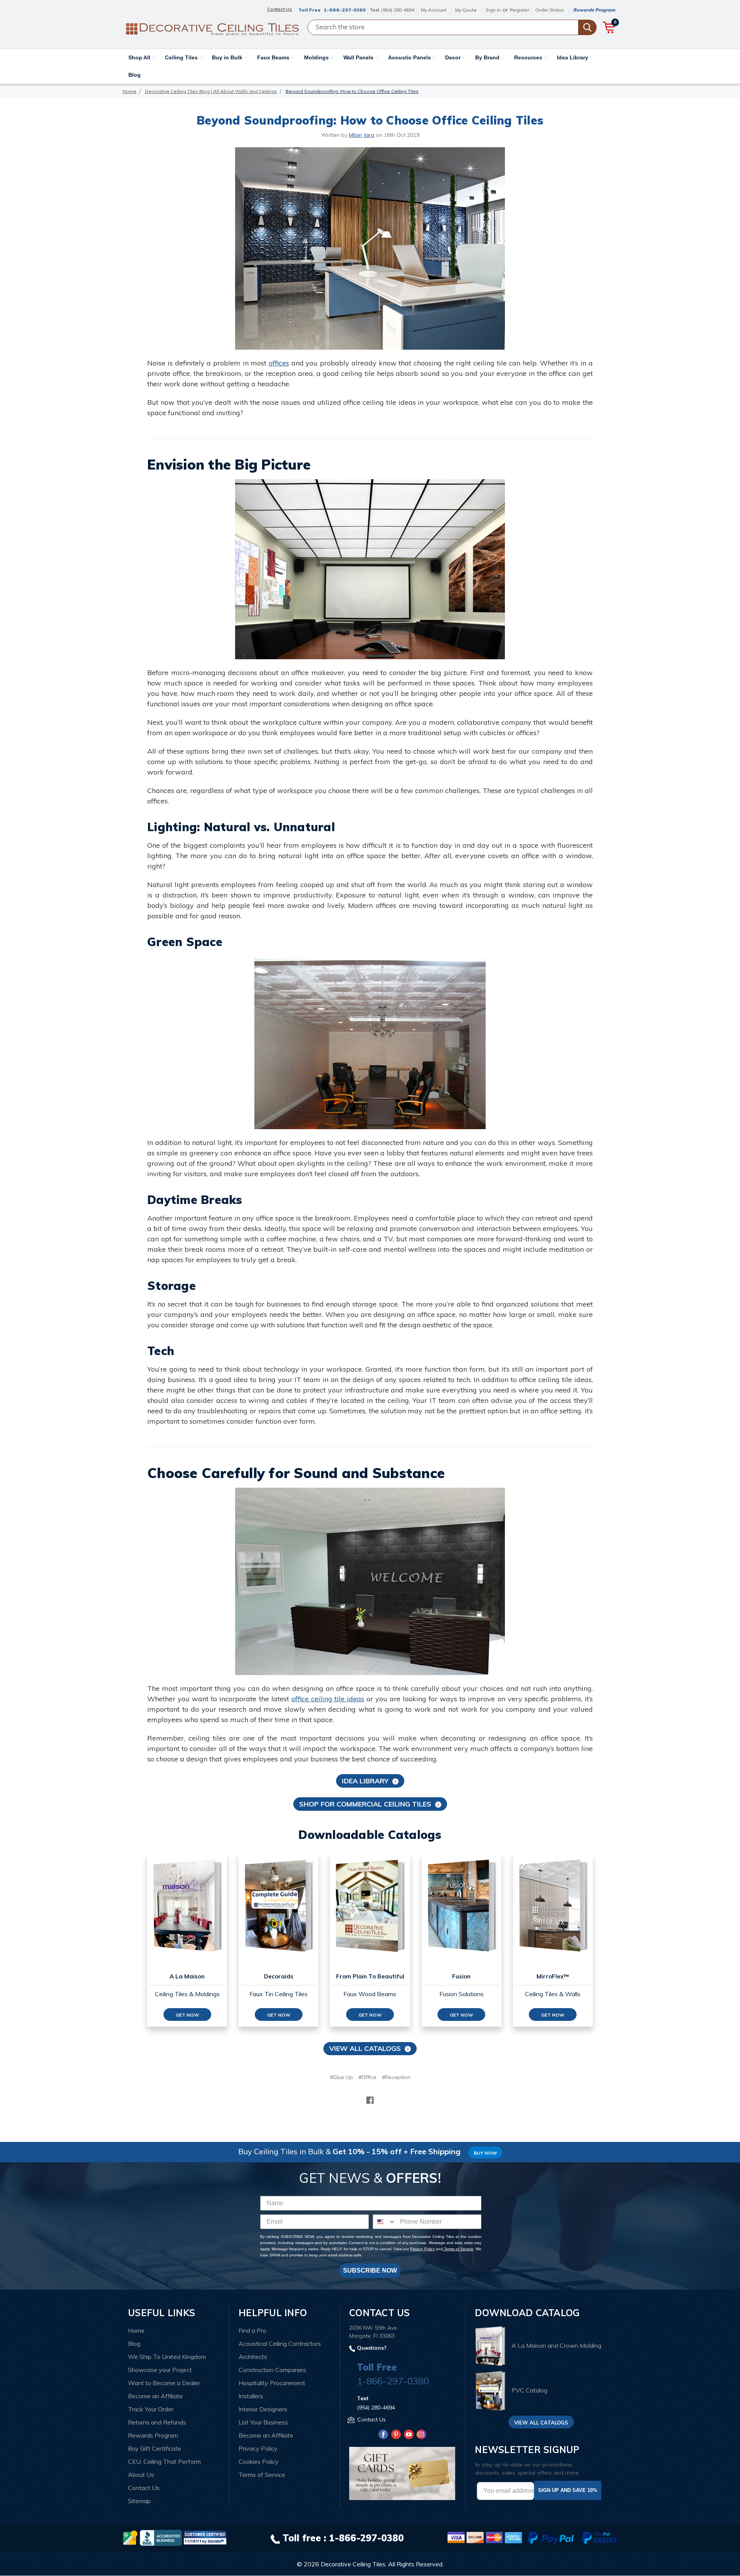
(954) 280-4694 (398, 10)
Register (520, 10)
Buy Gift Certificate (155, 2448)
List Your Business (263, 2422)
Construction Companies (272, 2370)
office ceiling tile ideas (328, 1699)
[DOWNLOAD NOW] (161, 2537)
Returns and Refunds (157, 2422)
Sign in (493, 10)
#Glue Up (341, 2077)
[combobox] (385, 2222)
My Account (434, 10)
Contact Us (144, 2488)
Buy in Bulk (228, 57)
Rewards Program (594, 10)
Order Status (550, 10)
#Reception (396, 2077)
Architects (253, 2357)
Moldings (317, 57)
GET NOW (187, 2015)
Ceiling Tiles (182, 57)
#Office (367, 2077)
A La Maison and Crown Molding (556, 2345)
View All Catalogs (365, 2048)
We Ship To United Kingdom (167, 2357)
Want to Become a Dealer (164, 2383)
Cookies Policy (259, 2462)
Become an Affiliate (155, 2396)
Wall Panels (359, 57)
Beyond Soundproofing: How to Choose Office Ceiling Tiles (370, 120)
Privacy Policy (422, 2249)
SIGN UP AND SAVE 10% (568, 2490)
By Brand (488, 57)
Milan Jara (362, 135)
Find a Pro (252, 2330)
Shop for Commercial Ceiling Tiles (365, 1804)
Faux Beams (274, 57)
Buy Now (485, 2153)
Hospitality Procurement (272, 2383)
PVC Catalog (529, 2391)
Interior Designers (263, 2409)
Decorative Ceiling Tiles (353, 2564)
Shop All (140, 57)
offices (279, 363)
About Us (141, 2475)
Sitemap (139, 2501)
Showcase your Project (160, 2370)
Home (136, 2330)
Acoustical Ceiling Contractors (280, 2344)
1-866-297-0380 (345, 10)
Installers (251, 2396)
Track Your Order (151, 2409)
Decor (454, 57)
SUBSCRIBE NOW (370, 2270)
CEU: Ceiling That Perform (164, 2462)
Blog (135, 75)
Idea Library (573, 57)
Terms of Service (458, 2249)
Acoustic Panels (410, 57)
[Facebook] (370, 2100)
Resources (529, 57)
